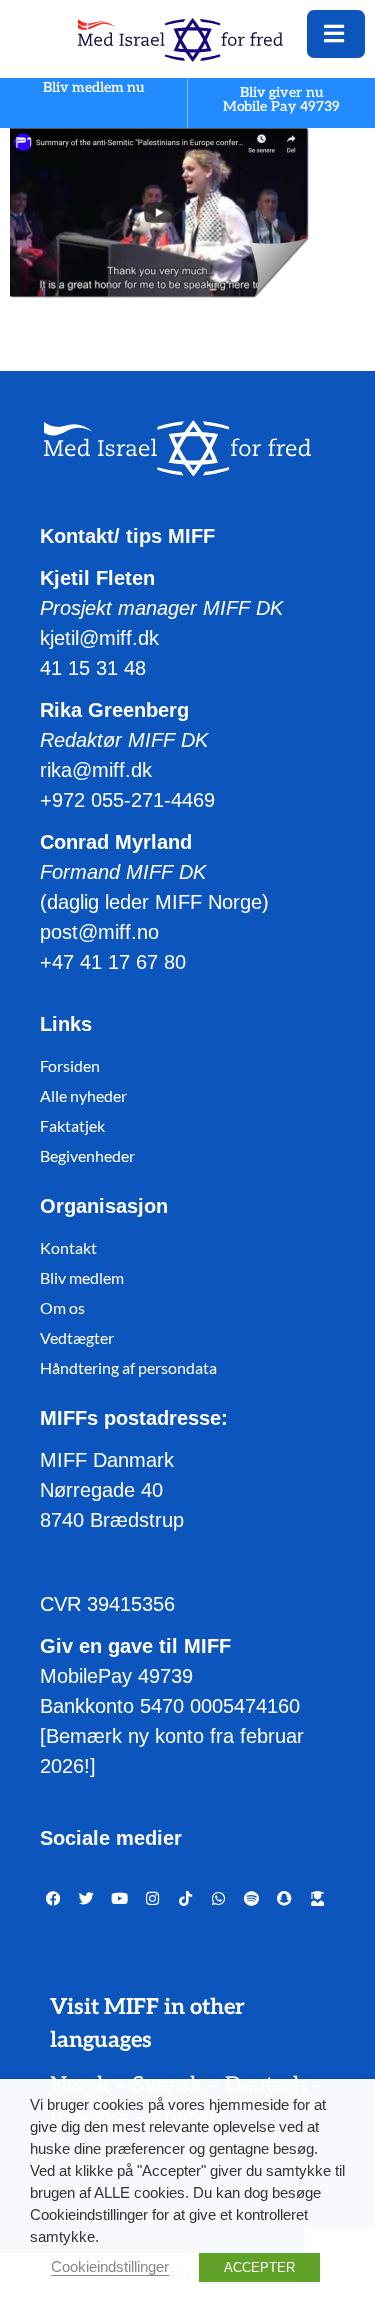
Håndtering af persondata (128, 1367)
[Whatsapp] (218, 1898)
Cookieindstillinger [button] (110, 2267)
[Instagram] (152, 1898)
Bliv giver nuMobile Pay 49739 (282, 99)
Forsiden (70, 1065)
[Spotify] (251, 1898)
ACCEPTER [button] (259, 2267)
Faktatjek (72, 1125)
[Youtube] (119, 1898)
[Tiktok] (185, 1898)
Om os (62, 1307)
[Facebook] (53, 1898)
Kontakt (68, 1247)
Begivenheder (87, 1155)
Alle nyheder (83, 1095)
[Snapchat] (284, 1898)
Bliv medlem (82, 1277)
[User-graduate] (317, 1898)
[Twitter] (86, 1898)
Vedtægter (77, 1337)
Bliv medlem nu (94, 88)
